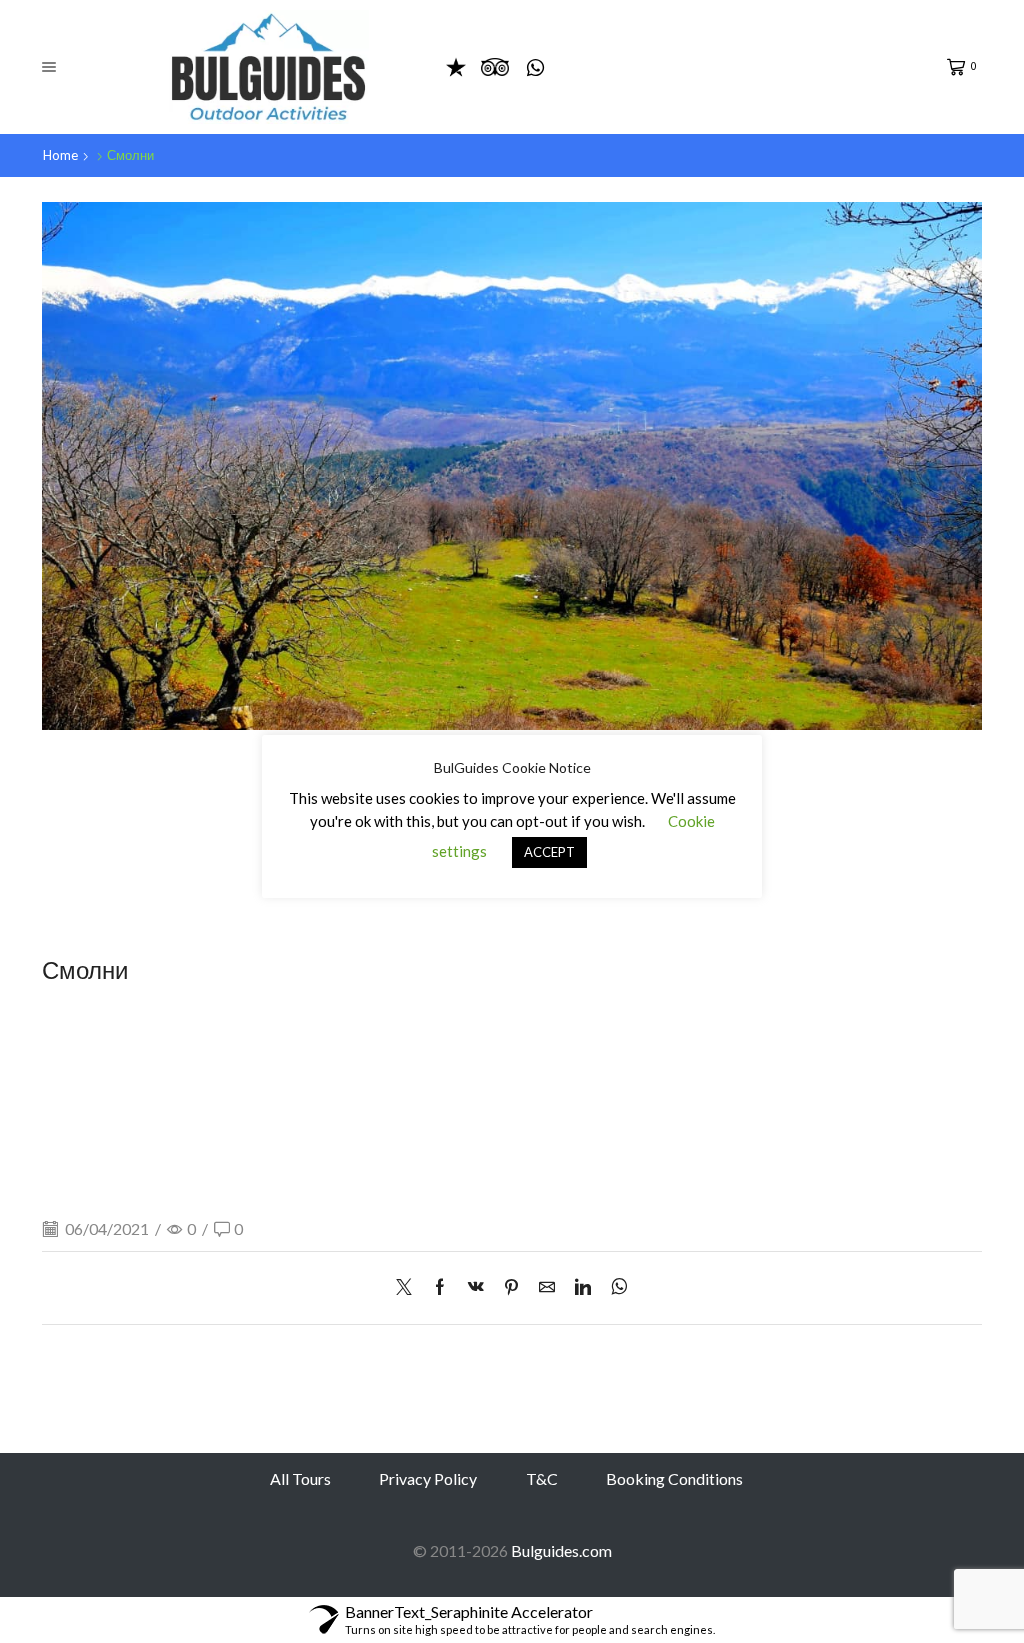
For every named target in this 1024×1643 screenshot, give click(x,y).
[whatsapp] (614, 1287)
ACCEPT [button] (549, 852)
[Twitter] (409, 1287)
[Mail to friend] (547, 1287)
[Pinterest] (511, 1287)
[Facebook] (440, 1287)
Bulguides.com (561, 1550)
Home (60, 155)
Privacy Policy (428, 1478)
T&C (542, 1478)
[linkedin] (583, 1287)
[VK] (476, 1287)
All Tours (300, 1478)
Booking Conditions (674, 1478)
